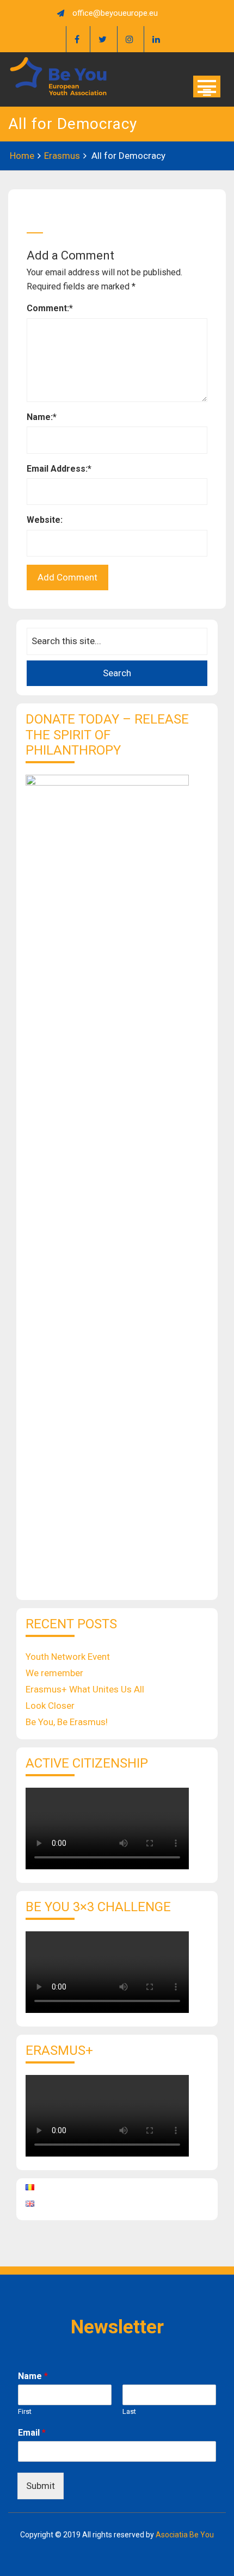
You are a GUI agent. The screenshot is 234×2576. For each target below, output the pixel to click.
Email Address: (59, 469)
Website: (45, 520)
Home (22, 156)
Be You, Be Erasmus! (67, 1722)
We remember (54, 1673)
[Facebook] (77, 39)
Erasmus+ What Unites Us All (85, 1689)
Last (129, 2411)
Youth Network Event (68, 1657)
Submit (41, 2486)
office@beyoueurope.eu (115, 13)
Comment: (50, 308)
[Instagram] (129, 39)
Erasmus (62, 156)
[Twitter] (102, 39)
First (25, 2411)
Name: (42, 417)
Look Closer (50, 1706)
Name (33, 2376)
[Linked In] (156, 39)
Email (32, 2433)
